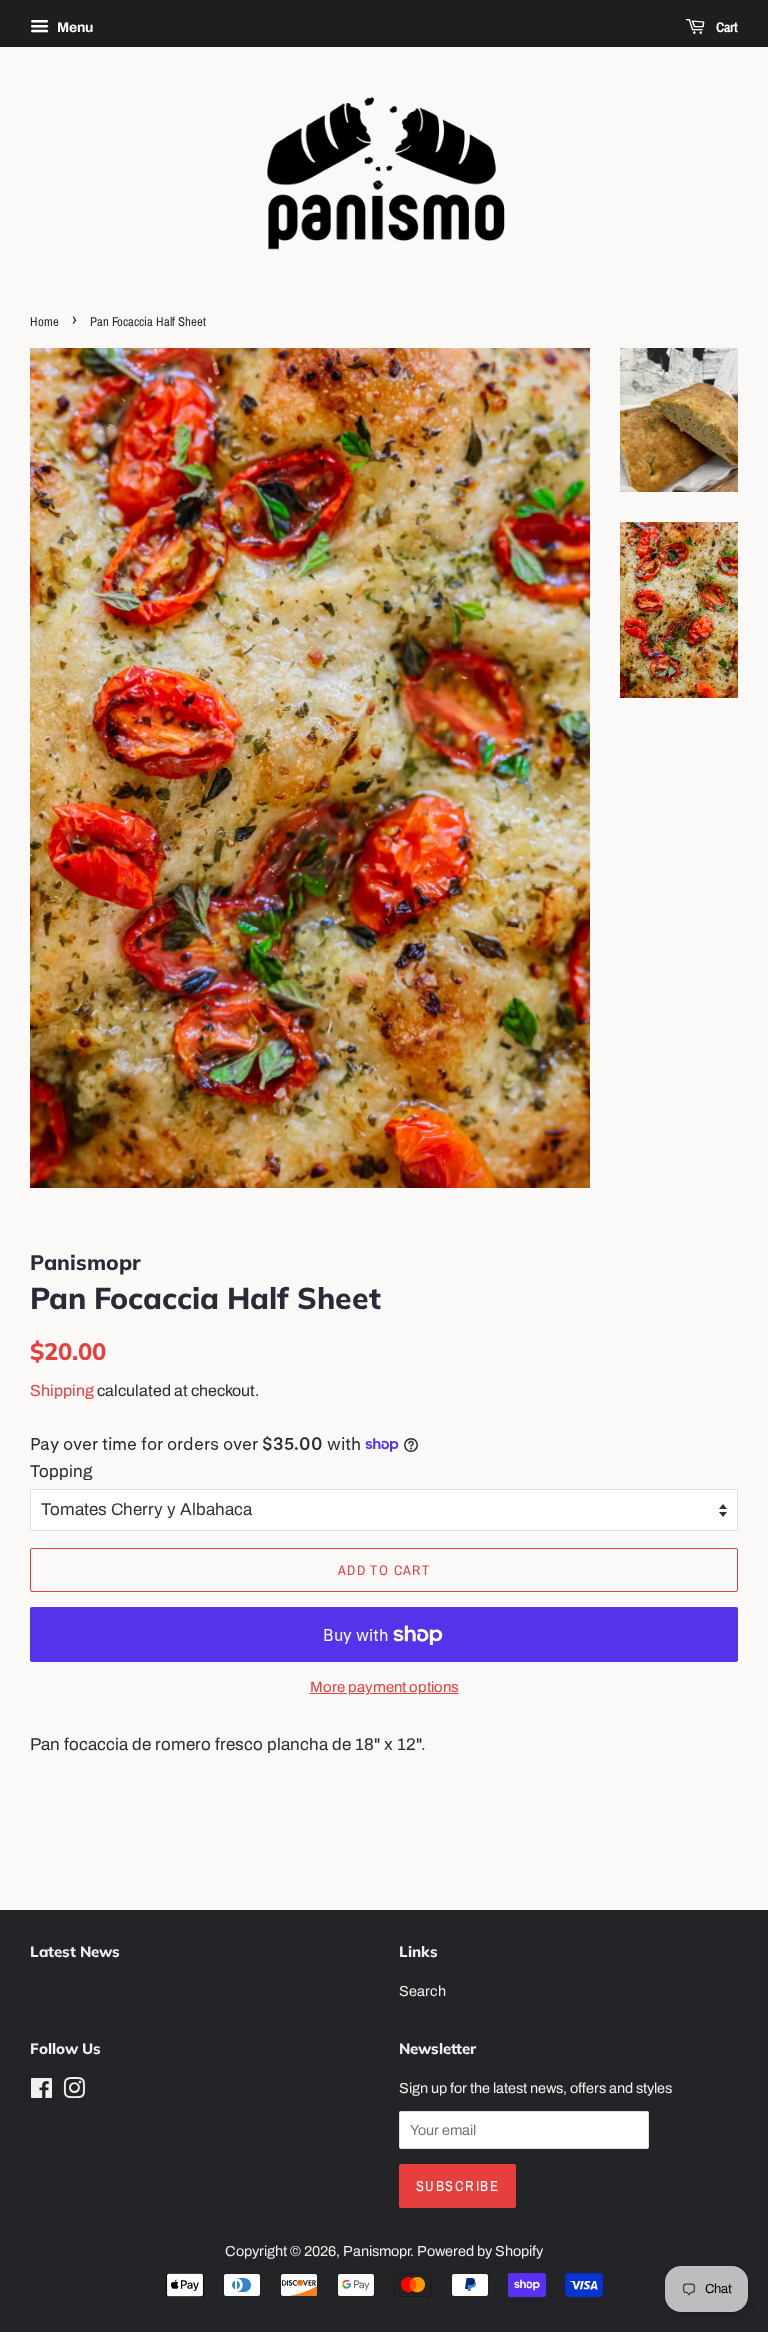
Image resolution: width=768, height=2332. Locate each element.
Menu (73, 27)
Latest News (75, 1951)
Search (422, 1991)
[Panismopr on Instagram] (74, 2092)
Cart (725, 27)
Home (44, 321)
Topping (61, 1471)
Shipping (62, 1390)
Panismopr (376, 2251)
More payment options (384, 1687)
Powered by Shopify (480, 2251)
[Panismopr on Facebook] (41, 2092)
